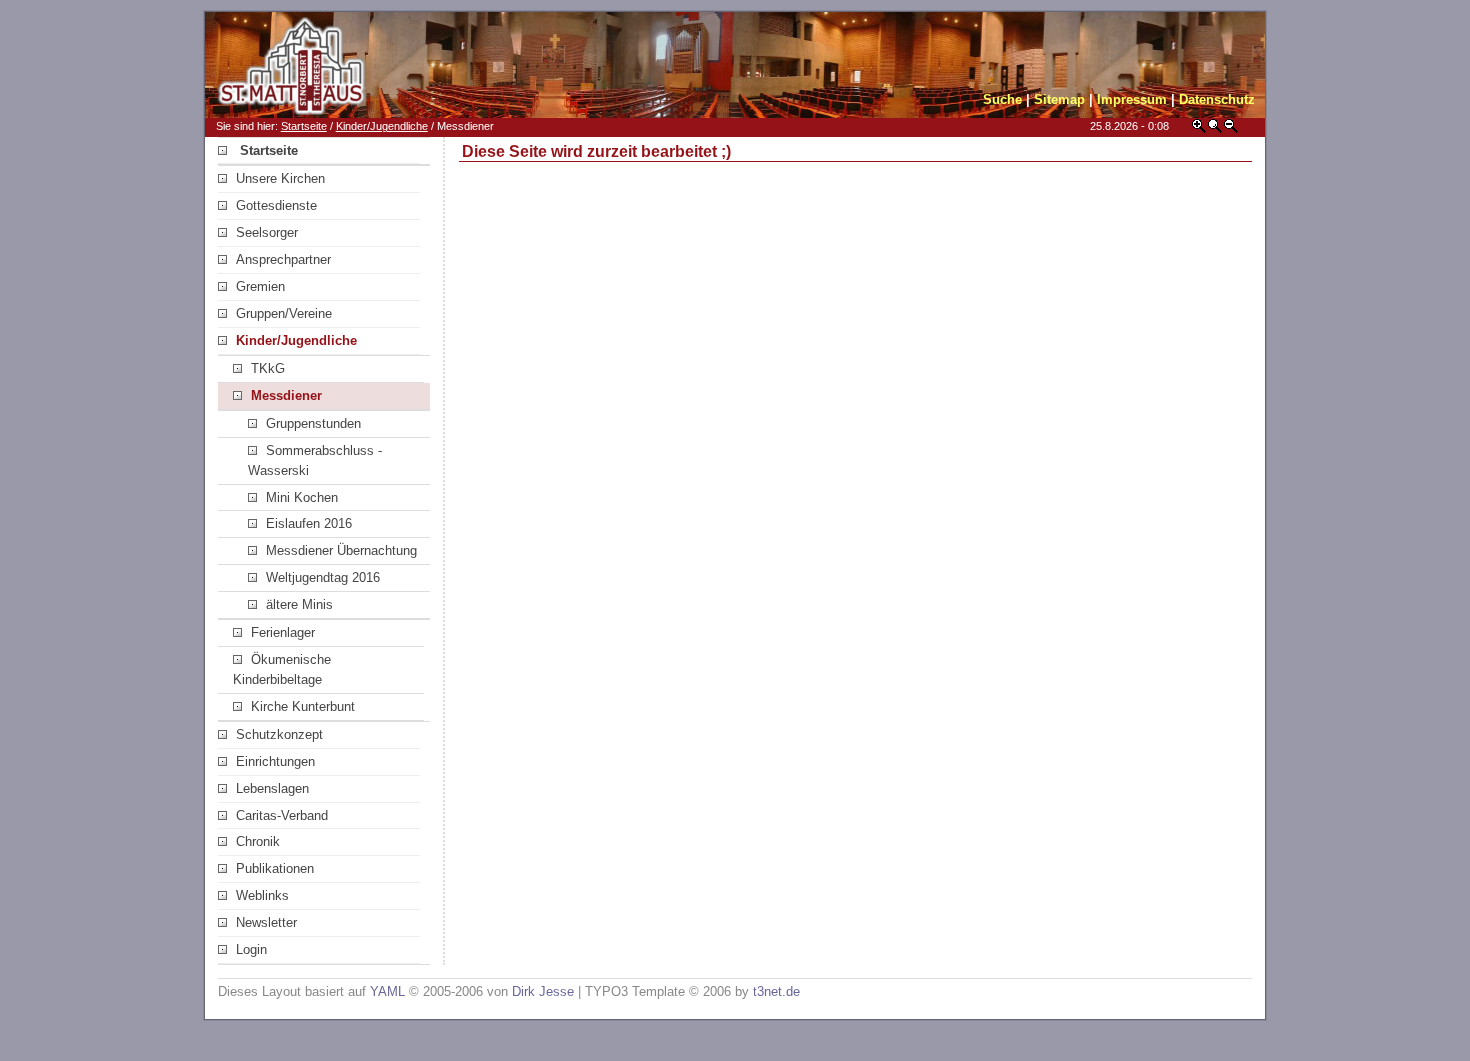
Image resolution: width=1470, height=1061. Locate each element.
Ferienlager (283, 632)
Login (251, 949)
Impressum (1132, 99)
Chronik (258, 841)
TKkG (268, 368)
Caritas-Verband (282, 815)
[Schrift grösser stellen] (1199, 129)
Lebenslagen (272, 788)
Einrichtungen (275, 761)
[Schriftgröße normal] (1215, 129)
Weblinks (262, 895)
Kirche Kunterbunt (303, 706)
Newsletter (266, 922)
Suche (1002, 99)
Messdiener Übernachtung (341, 550)
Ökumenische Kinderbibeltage (282, 669)
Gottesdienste (276, 205)
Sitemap (1059, 99)
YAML (387, 991)
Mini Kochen (302, 497)
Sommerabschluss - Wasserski (315, 460)
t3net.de (776, 991)
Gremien (260, 286)
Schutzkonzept (279, 734)
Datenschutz (1217, 99)
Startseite (304, 126)
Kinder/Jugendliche (382, 126)
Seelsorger (267, 232)
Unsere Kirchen (280, 178)
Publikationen (275, 868)
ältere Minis (299, 604)
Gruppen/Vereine (284, 313)
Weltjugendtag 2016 (323, 577)
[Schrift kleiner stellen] (1231, 129)
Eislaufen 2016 (309, 523)
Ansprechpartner (283, 259)
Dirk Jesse (543, 991)
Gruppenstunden (313, 423)
